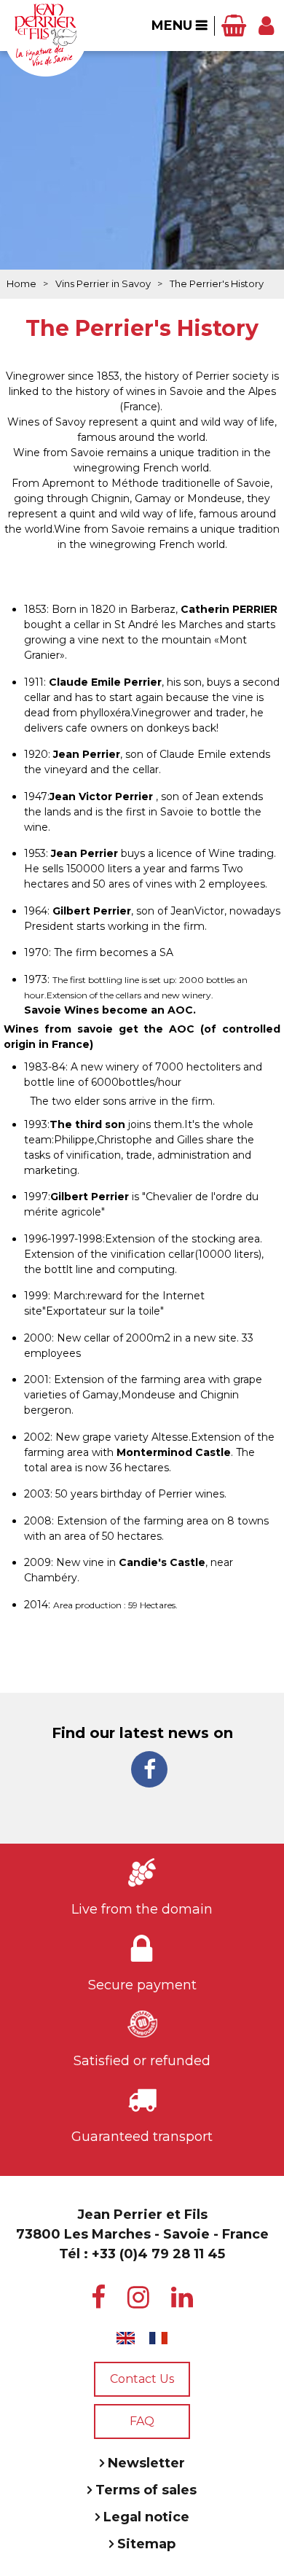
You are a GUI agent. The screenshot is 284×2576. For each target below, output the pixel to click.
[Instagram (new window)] (138, 2298)
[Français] (158, 2338)
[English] (126, 2338)
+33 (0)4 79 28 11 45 (158, 2254)
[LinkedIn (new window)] (182, 2298)
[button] (234, 26)
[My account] (266, 26)
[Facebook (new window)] (149, 1769)
